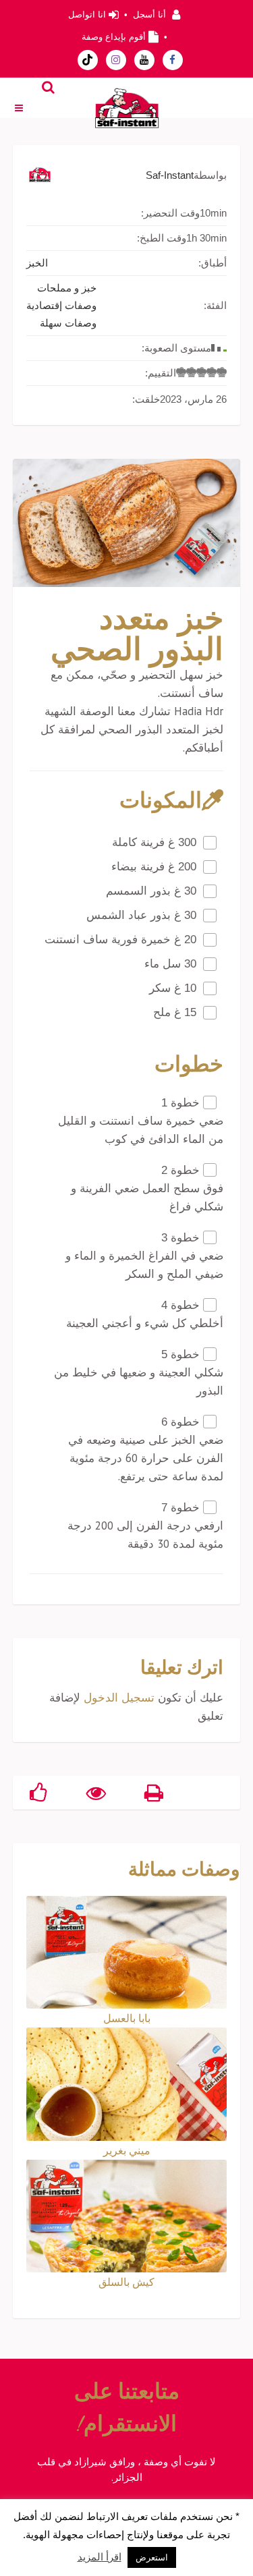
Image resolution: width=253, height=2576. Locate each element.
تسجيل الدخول (119, 1698)
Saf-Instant (170, 175)
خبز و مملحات (67, 288)
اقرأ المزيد (100, 2557)
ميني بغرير (127, 2150)
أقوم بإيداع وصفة (114, 37)
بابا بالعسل (127, 2018)
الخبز (37, 263)
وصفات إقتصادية (61, 305)
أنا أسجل (149, 15)
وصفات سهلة (68, 323)
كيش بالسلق (126, 2282)
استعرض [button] (152, 2557)
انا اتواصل (87, 15)
